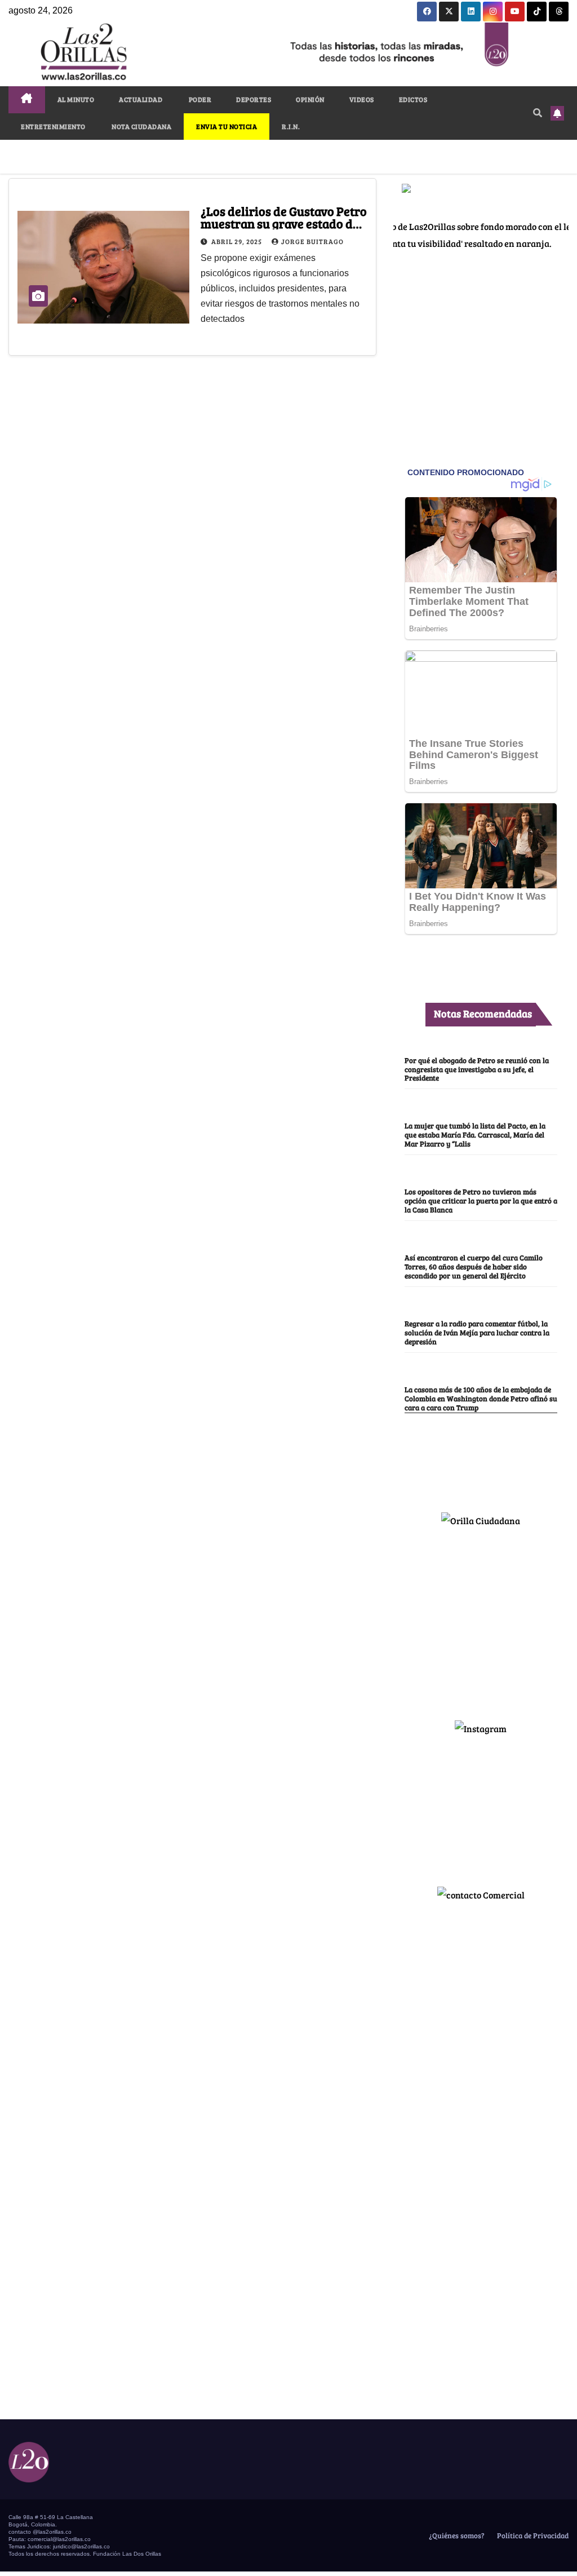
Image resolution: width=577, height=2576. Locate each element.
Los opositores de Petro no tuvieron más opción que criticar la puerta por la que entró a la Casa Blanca (481, 1201)
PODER (199, 99)
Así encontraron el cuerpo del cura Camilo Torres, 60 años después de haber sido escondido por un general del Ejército (474, 1267)
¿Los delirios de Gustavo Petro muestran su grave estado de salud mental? (284, 223)
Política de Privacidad (532, 2535)
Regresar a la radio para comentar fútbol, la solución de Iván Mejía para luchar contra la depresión (477, 1333)
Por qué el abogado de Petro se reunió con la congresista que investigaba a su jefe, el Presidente (477, 1069)
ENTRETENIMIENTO (53, 126)
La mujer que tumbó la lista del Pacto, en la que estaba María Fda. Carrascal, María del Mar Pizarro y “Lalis (475, 1135)
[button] (538, 112)
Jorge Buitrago (312, 241)
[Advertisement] (481, 1619)
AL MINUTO (76, 99)
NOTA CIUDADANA (141, 126)
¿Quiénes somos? (456, 2535)
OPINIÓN (310, 99)
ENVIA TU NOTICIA (227, 126)
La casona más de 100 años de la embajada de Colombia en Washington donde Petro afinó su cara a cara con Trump (481, 1398)
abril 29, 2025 (238, 241)
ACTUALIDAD (141, 99)
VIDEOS (362, 99)
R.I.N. (291, 126)
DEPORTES (254, 99)
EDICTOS (413, 99)
